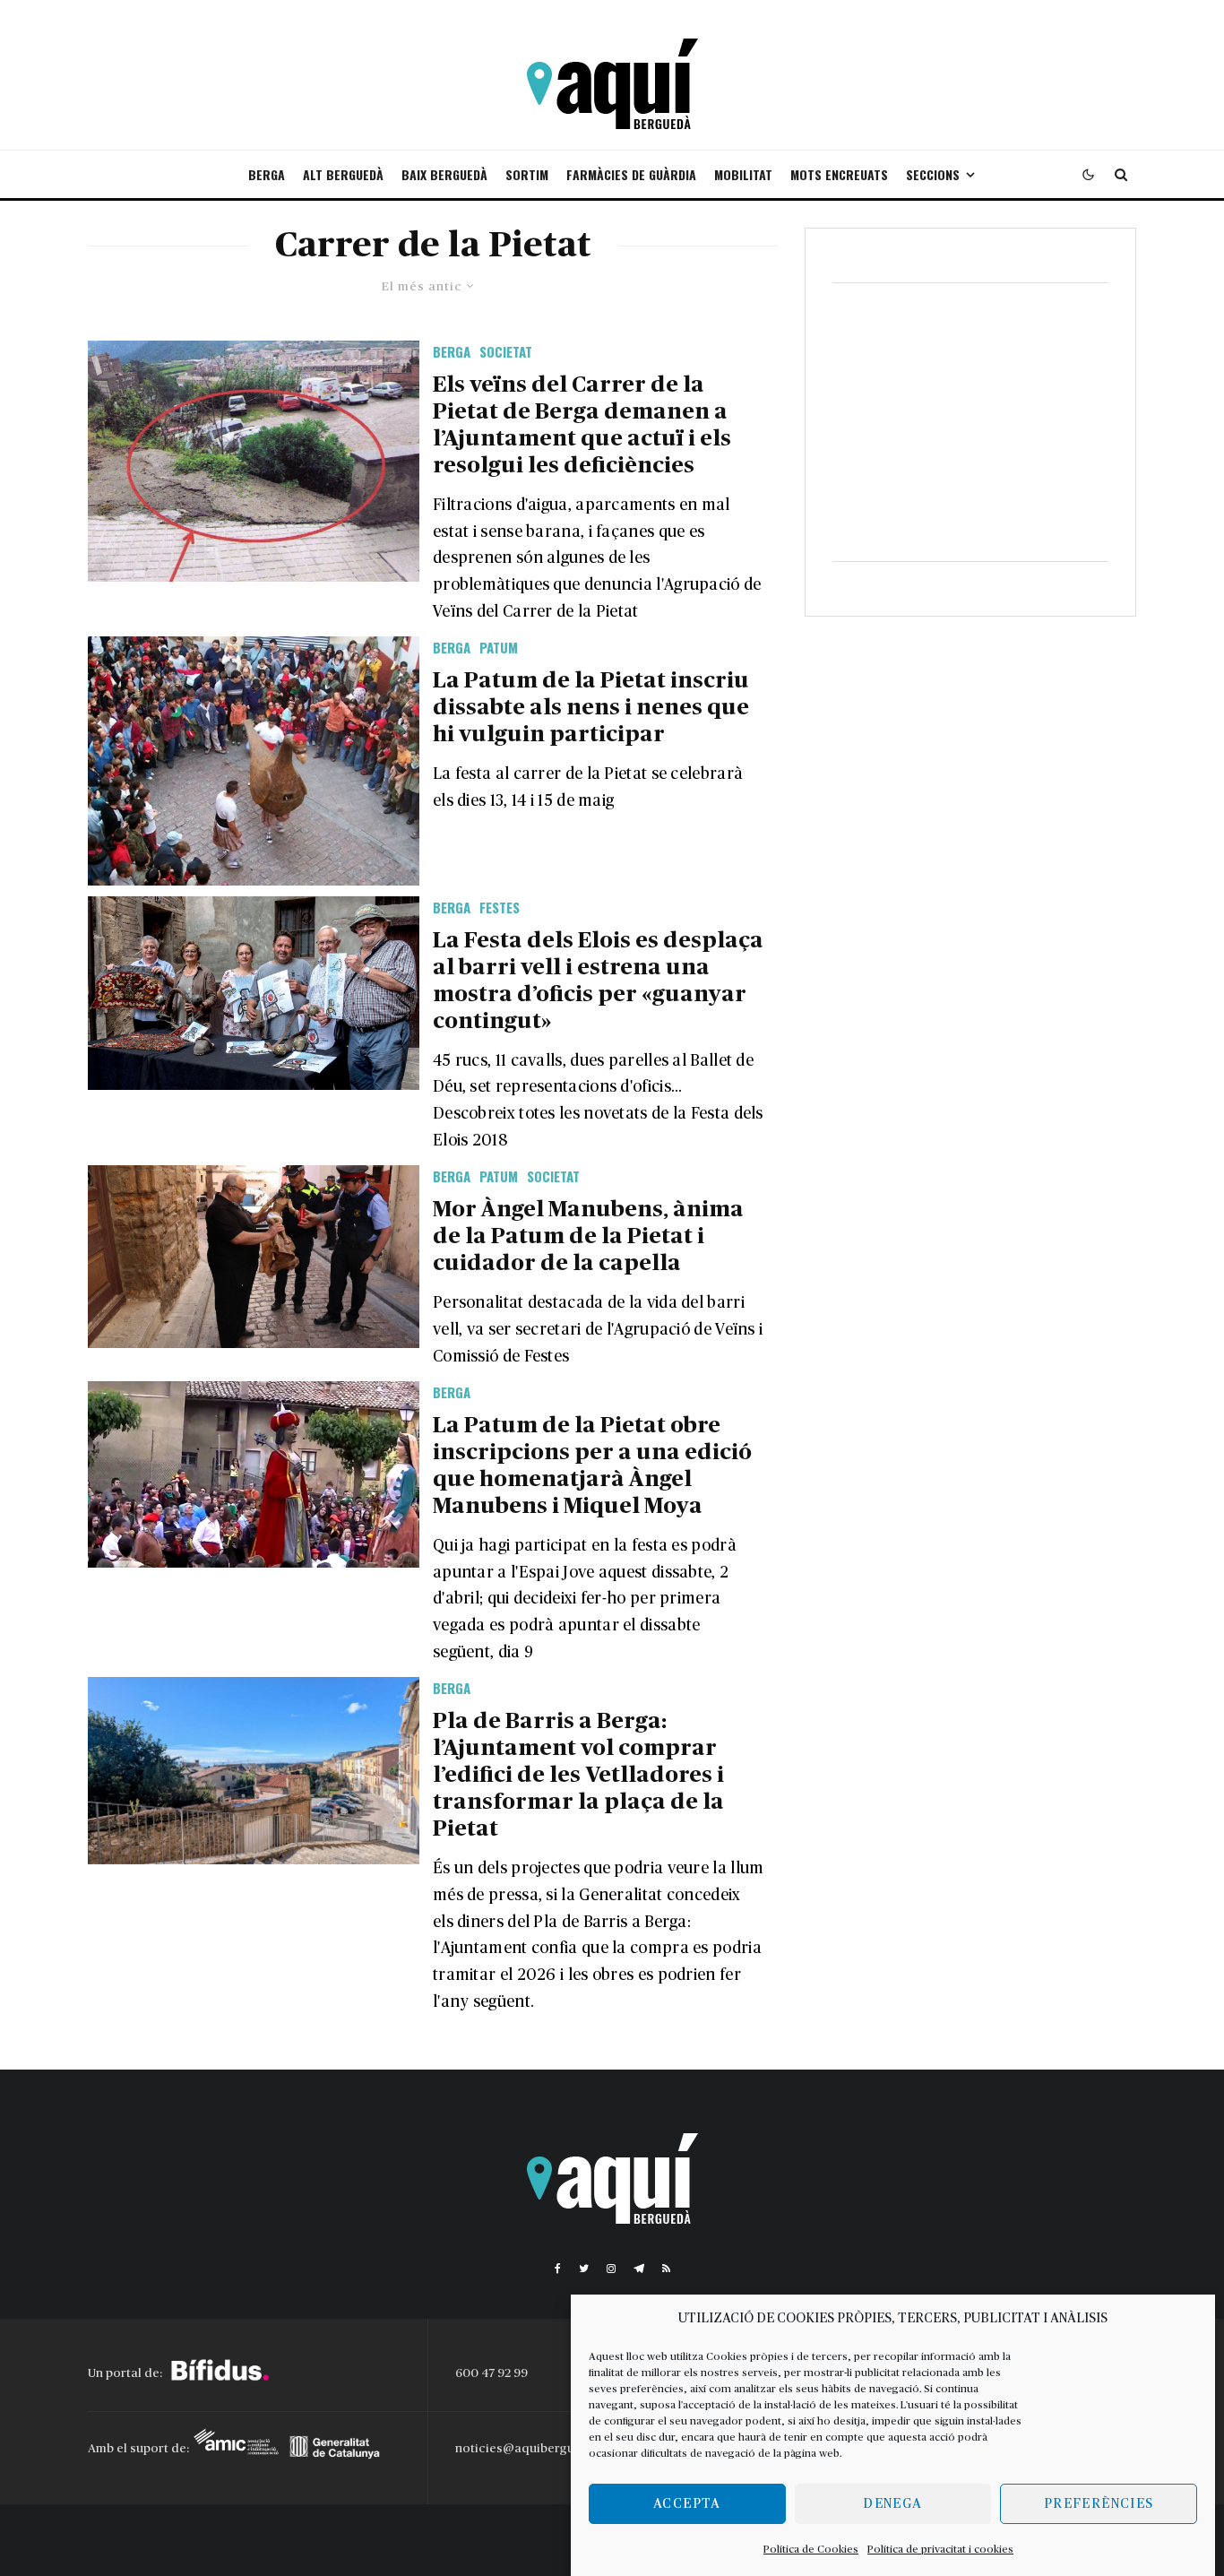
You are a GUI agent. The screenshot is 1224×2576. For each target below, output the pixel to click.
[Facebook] (558, 2269)
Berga (267, 174)
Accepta (687, 2504)
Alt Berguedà (343, 174)
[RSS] (666, 2269)
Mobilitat (743, 174)
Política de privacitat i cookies (940, 2549)
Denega (892, 2504)
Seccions (933, 174)
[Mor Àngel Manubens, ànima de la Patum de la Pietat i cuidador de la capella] (254, 1257)
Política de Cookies (811, 2549)
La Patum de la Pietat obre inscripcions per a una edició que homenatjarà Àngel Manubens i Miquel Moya (592, 1466)
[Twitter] (584, 2269)
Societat (506, 351)
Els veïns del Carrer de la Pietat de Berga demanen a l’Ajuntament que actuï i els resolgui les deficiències (582, 425)
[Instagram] (611, 2269)
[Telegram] (639, 2269)
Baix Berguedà (444, 174)
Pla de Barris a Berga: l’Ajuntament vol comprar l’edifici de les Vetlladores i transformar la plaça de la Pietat (578, 1775)
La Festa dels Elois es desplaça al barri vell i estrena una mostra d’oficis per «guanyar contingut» (598, 981)
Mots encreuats (839, 174)
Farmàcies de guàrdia (631, 174)
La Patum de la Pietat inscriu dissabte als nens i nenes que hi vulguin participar (591, 708)
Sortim (527, 174)
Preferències (1099, 2504)
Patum (499, 647)
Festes (500, 907)
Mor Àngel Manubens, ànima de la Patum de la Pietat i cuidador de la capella (588, 1236)
